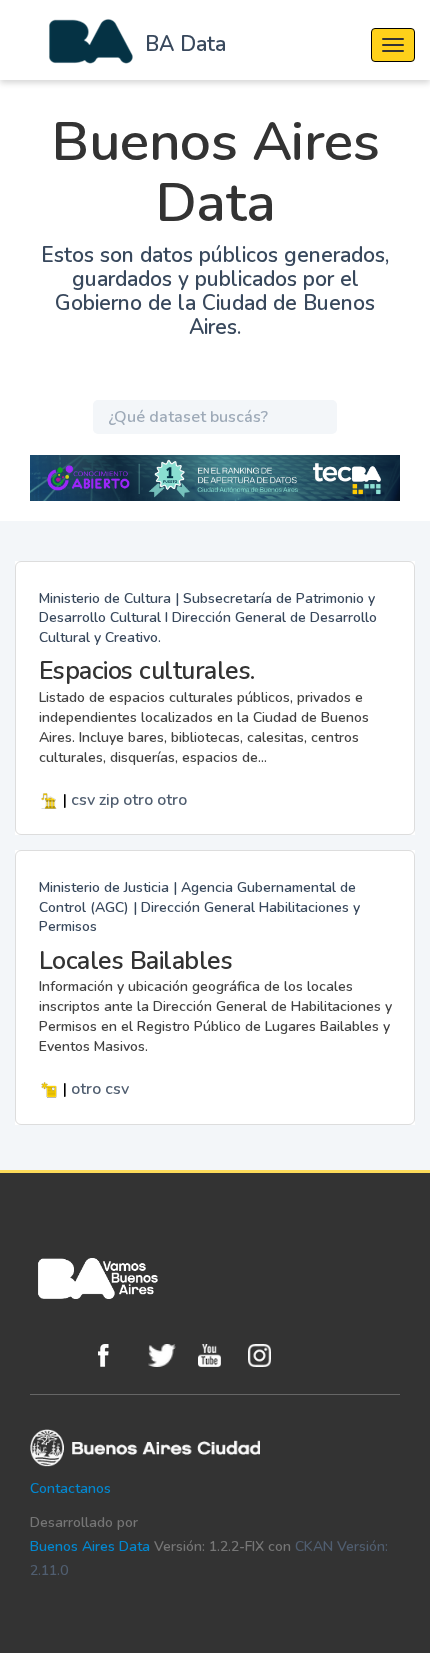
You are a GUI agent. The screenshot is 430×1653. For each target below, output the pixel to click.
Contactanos (70, 1488)
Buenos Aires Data (90, 1546)
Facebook (118, 1355)
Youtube (218, 1355)
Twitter (168, 1355)
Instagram (268, 1355)
